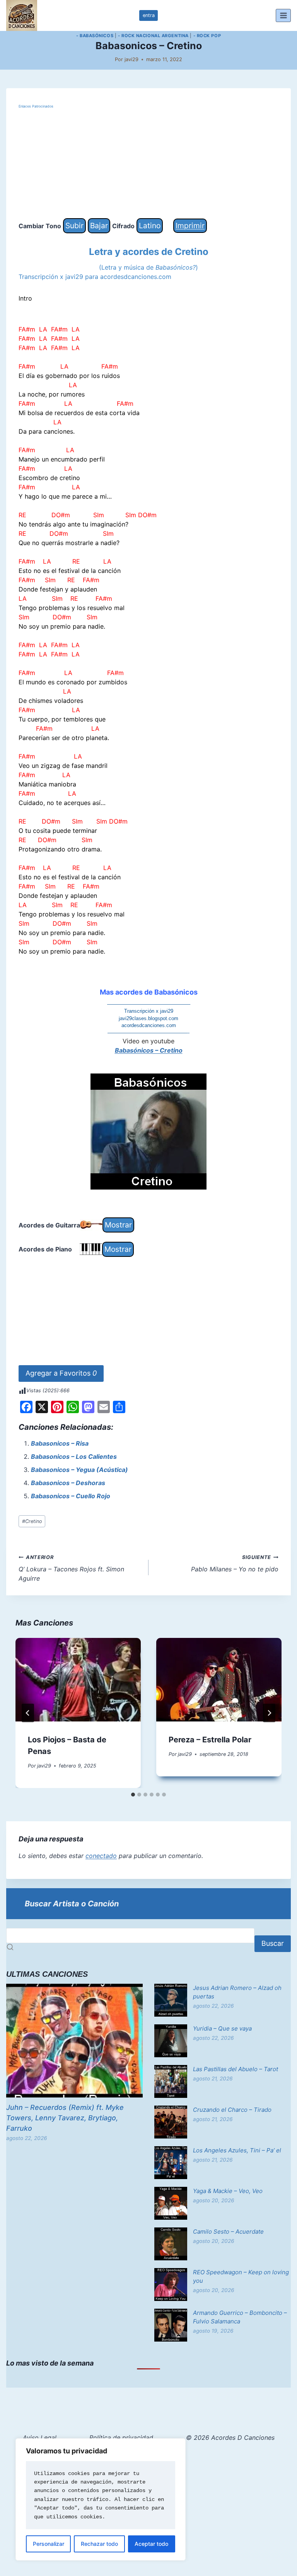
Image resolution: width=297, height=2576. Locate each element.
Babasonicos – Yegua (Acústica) (79, 1470)
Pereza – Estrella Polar (210, 1740)
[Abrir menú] (283, 15)
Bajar (99, 226)
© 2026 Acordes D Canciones (230, 2438)
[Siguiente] (269, 1713)
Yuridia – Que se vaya (222, 2028)
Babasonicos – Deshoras (68, 1483)
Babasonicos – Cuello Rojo (71, 1496)
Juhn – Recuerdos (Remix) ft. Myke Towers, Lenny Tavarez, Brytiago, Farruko (65, 2118)
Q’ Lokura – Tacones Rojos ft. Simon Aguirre (71, 1568)
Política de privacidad (121, 2438)
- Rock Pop (207, 36)
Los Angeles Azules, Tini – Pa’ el (237, 2150)
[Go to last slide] (28, 1713)
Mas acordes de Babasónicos (149, 992)
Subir (74, 226)
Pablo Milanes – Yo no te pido (235, 1564)
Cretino (32, 1521)
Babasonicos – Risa (60, 1443)
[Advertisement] (148, 164)
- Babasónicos (95, 36)
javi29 (131, 59)
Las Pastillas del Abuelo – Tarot (236, 2069)
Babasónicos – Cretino (149, 1050)
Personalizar (49, 2544)
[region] (101, 2499)
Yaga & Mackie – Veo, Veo (228, 2191)
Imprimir (190, 226)
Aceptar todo (151, 2544)
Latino (150, 226)
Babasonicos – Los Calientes (74, 1456)
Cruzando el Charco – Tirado (232, 2110)
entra (149, 15)
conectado (101, 1856)
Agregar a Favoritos (61, 1373)
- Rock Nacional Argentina (153, 36)
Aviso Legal (40, 2438)
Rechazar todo (99, 2544)
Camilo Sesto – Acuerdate (228, 2232)
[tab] (133, 1795)
